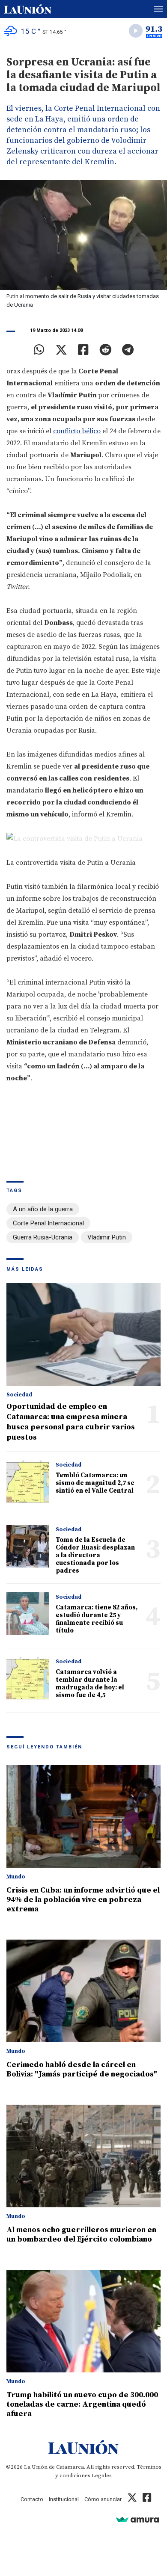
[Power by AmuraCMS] (137, 2519)
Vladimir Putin (107, 1237)
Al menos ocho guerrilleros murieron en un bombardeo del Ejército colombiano (81, 2234)
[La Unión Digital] (28, 9)
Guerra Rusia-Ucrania (43, 1237)
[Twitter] (61, 350)
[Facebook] (83, 350)
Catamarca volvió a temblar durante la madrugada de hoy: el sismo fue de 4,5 (90, 1684)
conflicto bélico (77, 431)
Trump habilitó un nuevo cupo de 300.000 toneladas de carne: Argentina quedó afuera (82, 2404)
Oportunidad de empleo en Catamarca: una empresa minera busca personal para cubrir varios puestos (71, 1422)
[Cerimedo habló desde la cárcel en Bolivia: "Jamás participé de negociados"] (83, 1991)
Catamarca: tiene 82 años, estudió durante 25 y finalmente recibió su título (97, 1619)
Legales (102, 2475)
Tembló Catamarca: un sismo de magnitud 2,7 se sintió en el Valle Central (95, 1483)
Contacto (32, 2499)
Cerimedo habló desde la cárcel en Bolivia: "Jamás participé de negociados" (82, 2069)
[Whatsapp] (39, 350)
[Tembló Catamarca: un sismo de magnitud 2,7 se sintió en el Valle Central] (28, 1482)
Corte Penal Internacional (48, 1223)
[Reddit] (105, 350)
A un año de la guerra (43, 1209)
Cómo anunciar (103, 2499)
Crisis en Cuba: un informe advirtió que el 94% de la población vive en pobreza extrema (83, 1900)
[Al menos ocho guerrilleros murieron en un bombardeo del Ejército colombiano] (83, 2156)
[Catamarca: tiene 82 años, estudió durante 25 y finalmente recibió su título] (28, 1614)
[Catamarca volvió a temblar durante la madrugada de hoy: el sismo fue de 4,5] (28, 1678)
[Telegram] (128, 350)
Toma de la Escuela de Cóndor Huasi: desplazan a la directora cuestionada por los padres (95, 1555)
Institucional (64, 2499)
